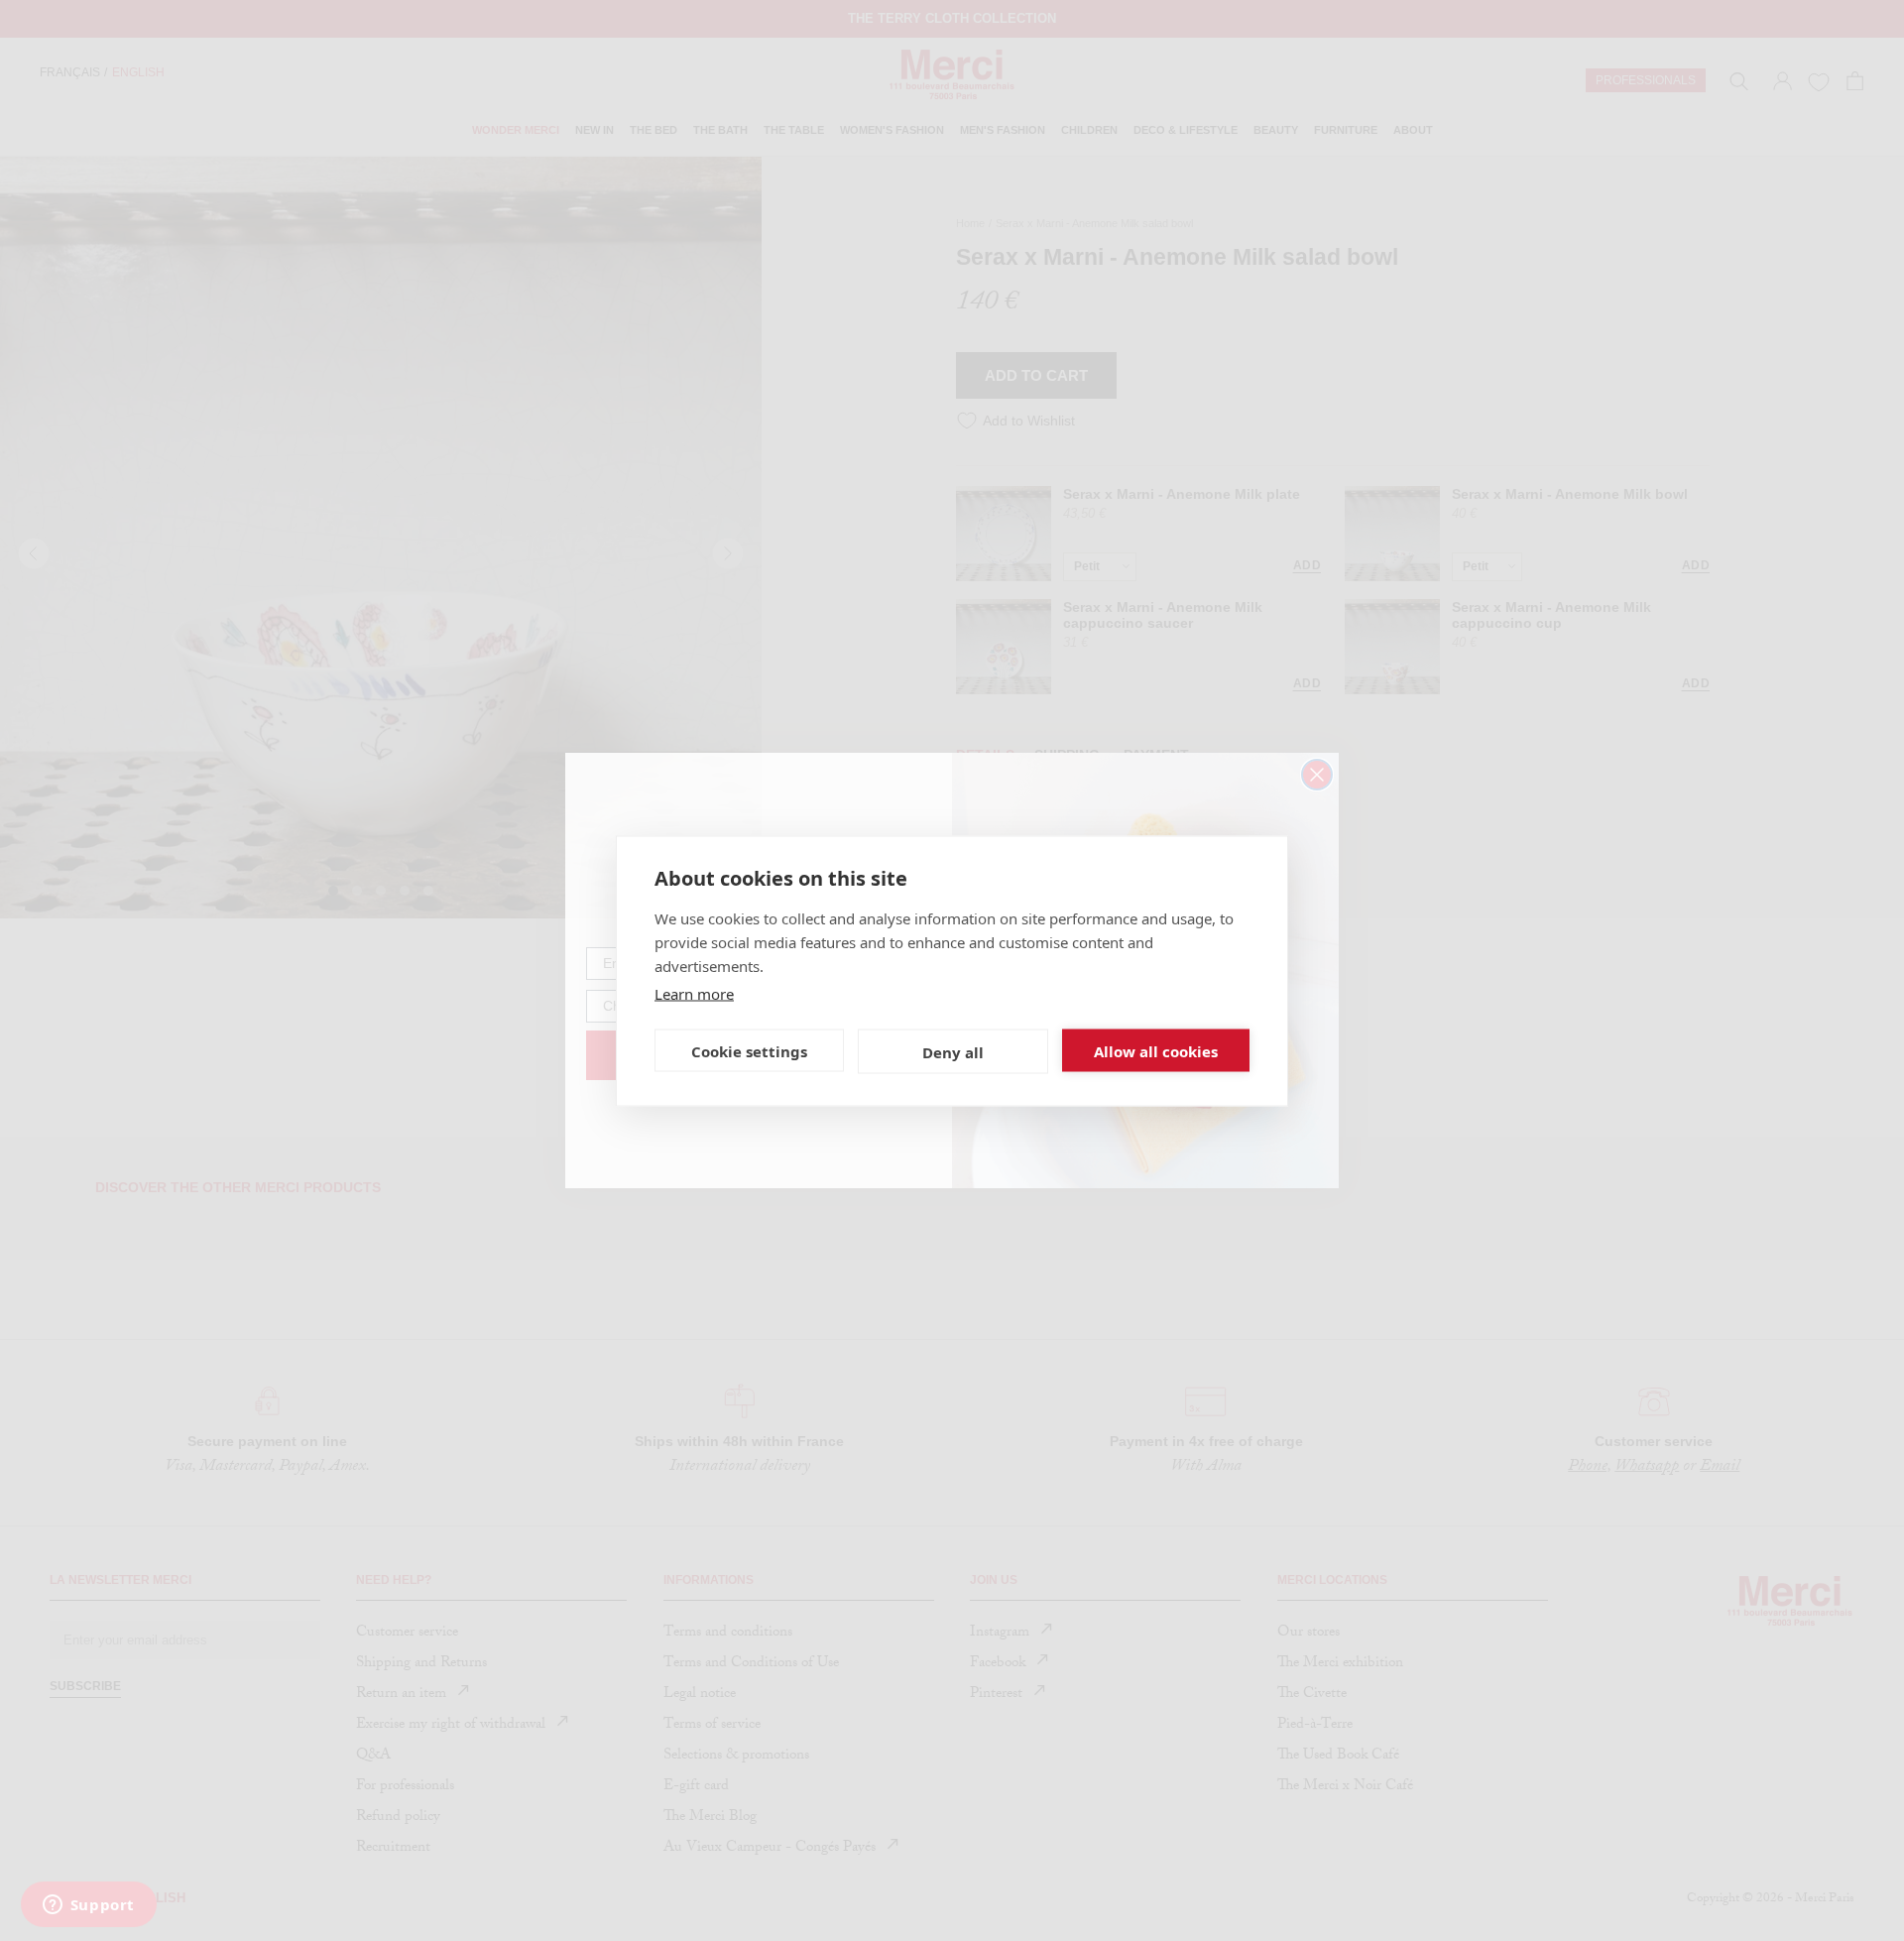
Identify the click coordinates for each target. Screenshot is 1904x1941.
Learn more (694, 993)
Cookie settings (749, 1050)
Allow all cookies (1156, 1050)
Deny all (953, 1051)
